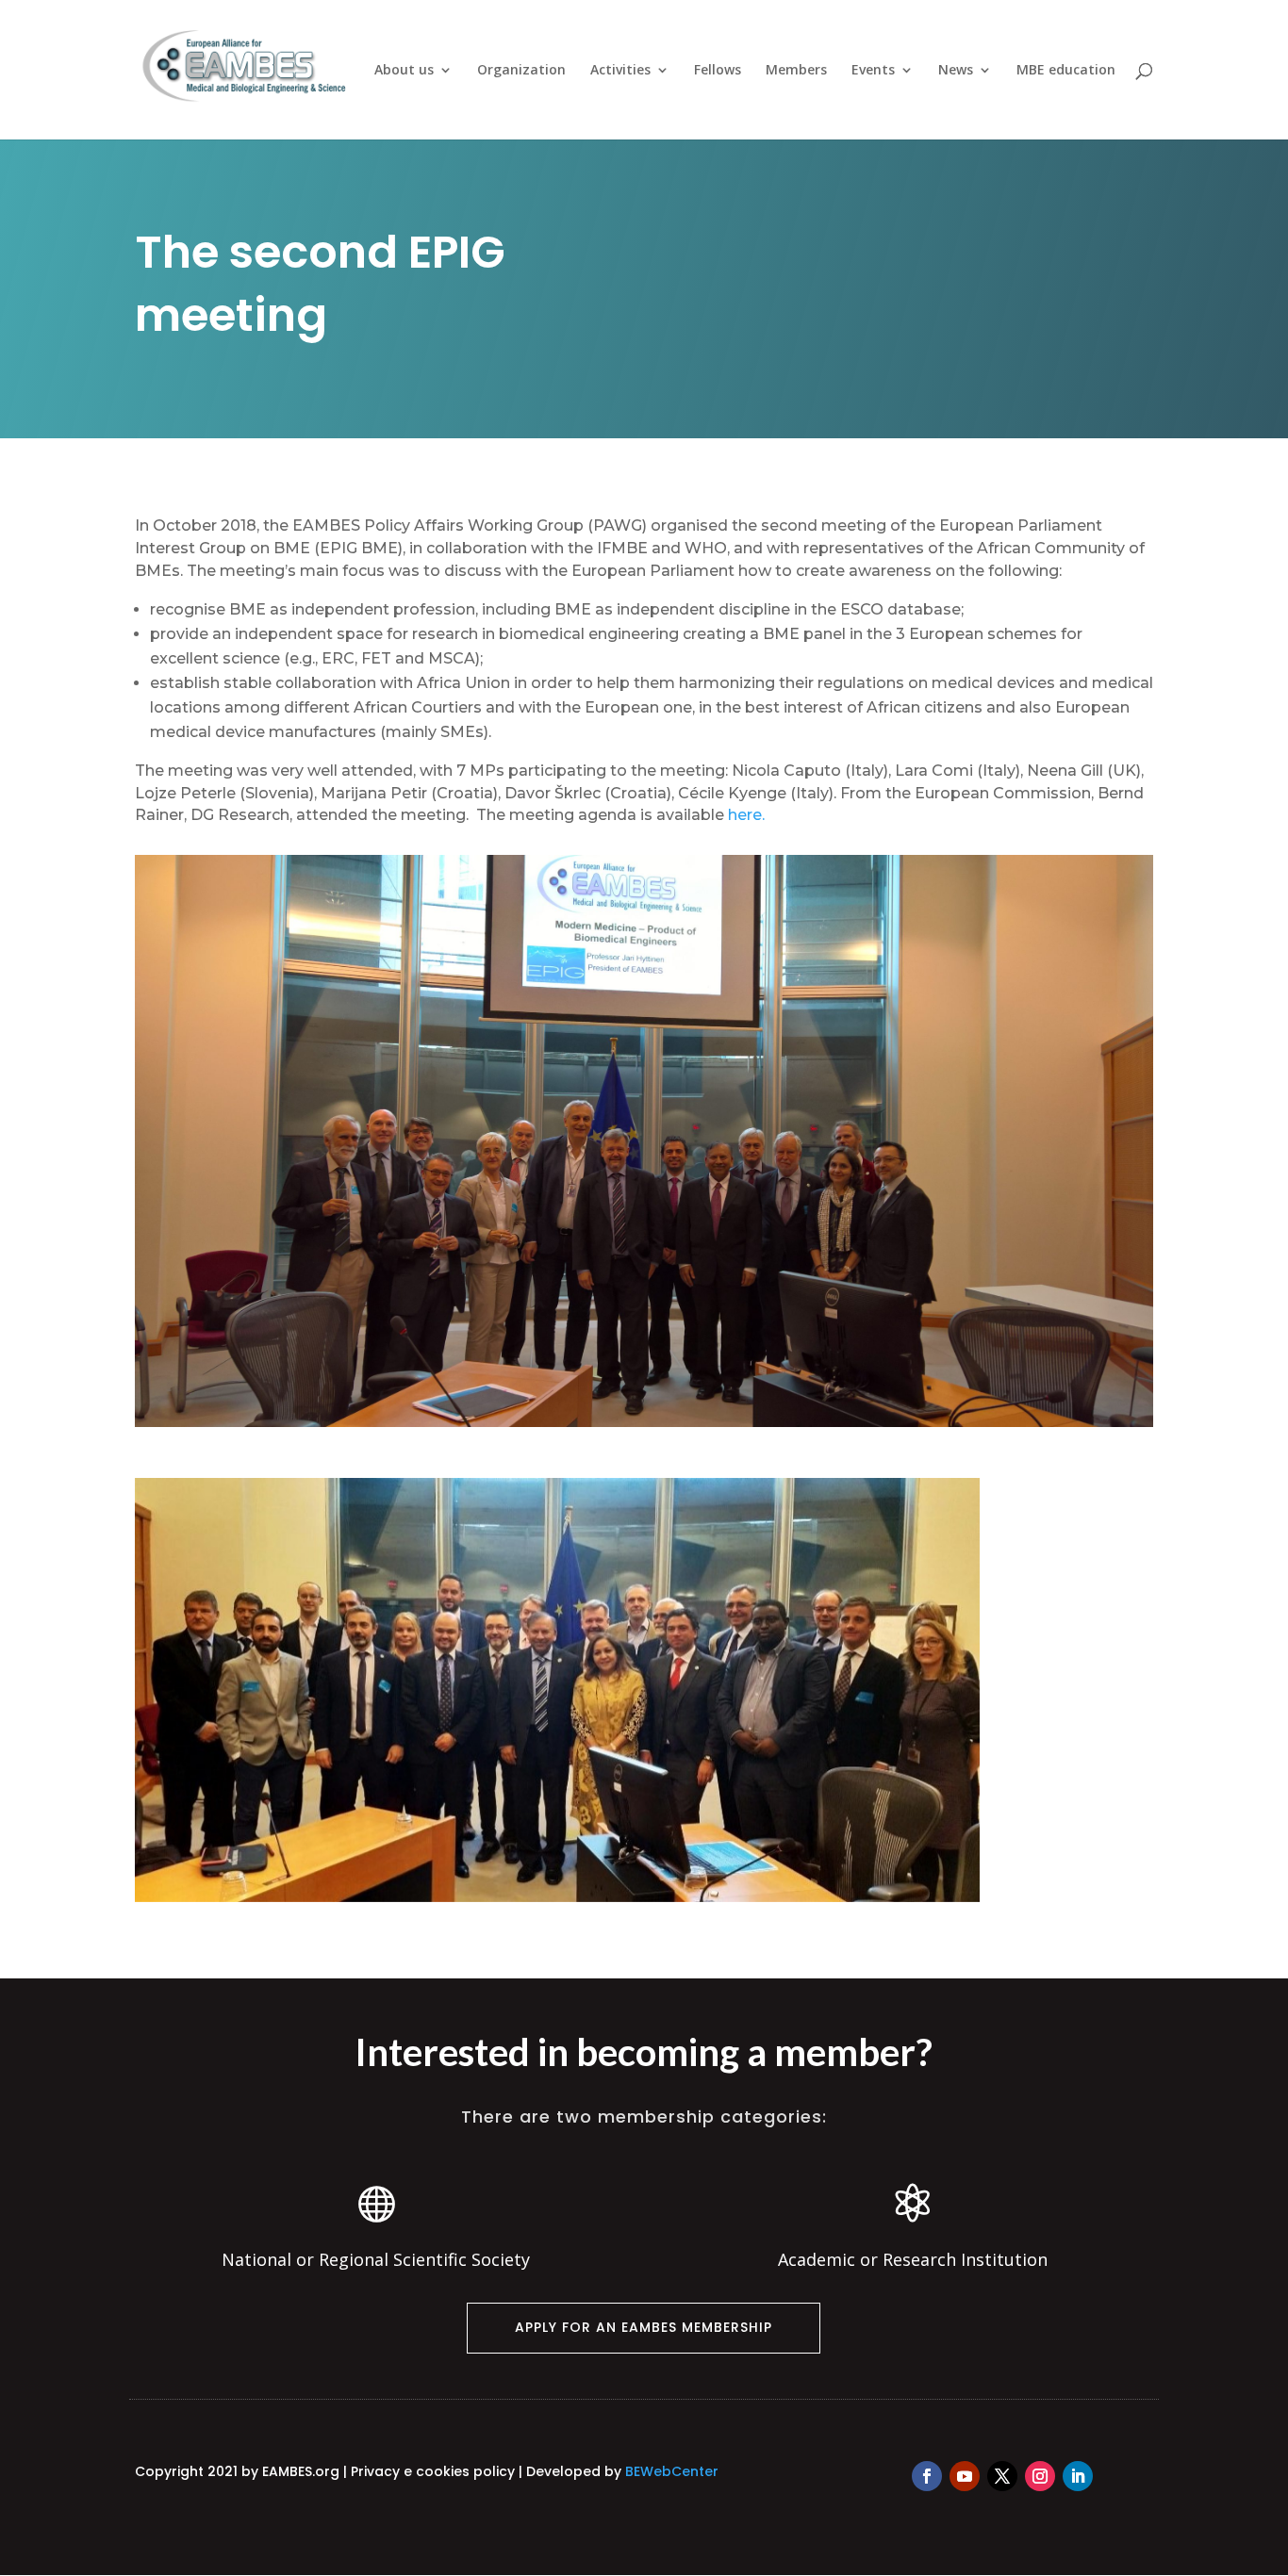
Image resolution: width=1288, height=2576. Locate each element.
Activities (620, 71)
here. (746, 815)
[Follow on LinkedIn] (1078, 2476)
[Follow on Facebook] (927, 2476)
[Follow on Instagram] (1040, 2476)
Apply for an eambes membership (644, 2327)
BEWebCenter (672, 2471)
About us (404, 71)
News (956, 71)
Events (873, 71)
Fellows (718, 71)
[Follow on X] (1002, 2476)
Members (796, 71)
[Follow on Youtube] (965, 2476)
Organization (521, 71)
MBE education (1066, 71)
